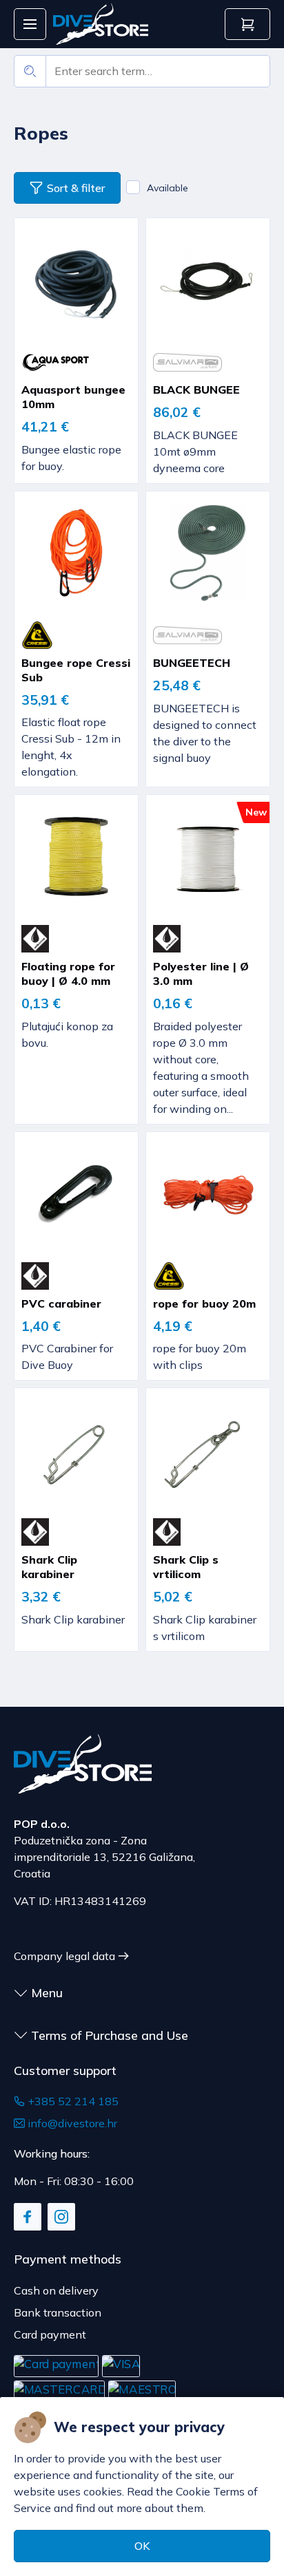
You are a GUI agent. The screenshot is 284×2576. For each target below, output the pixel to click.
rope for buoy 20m (204, 1303)
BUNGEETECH (192, 663)
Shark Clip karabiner (49, 1567)
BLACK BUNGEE (196, 390)
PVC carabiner (61, 1303)
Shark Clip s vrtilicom (186, 1567)
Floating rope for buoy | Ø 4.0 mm (68, 973)
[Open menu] (30, 24)
